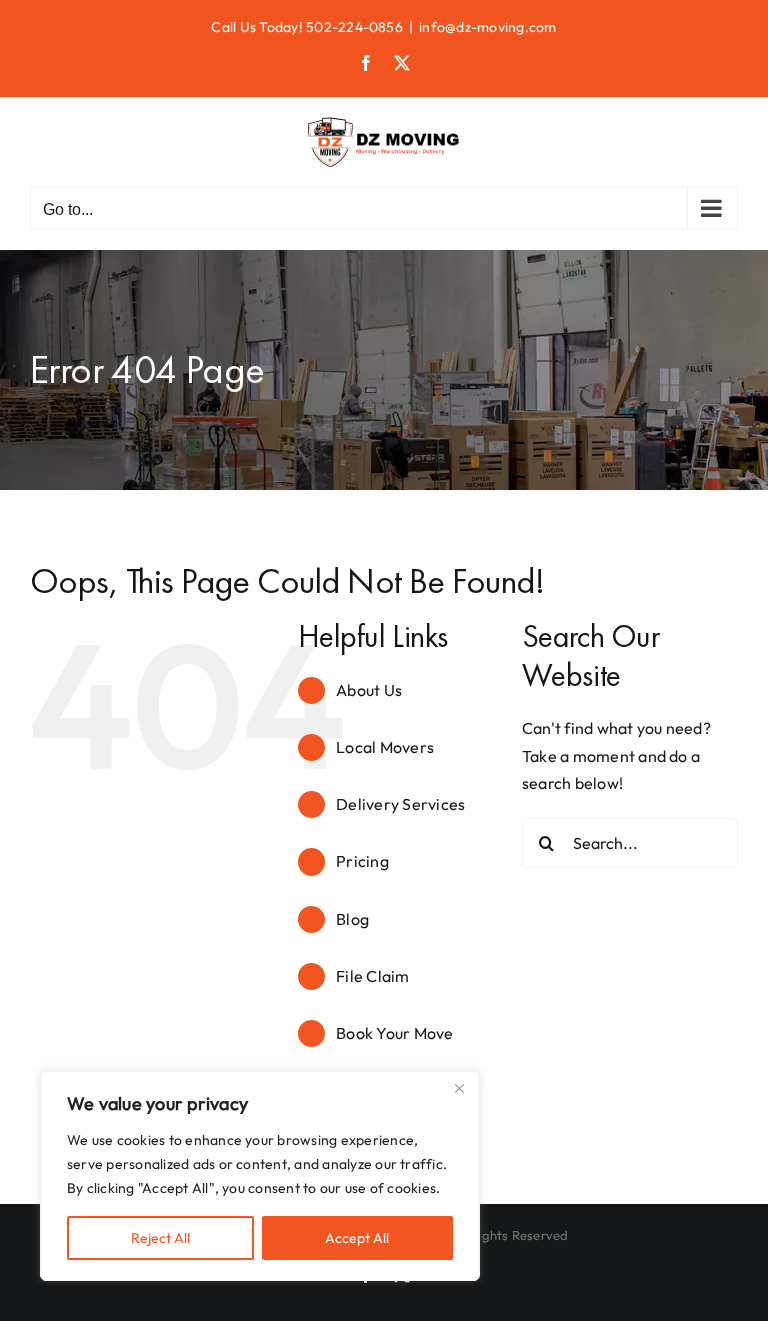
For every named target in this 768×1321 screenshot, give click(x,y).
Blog (352, 919)
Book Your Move (394, 1033)
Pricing (362, 861)
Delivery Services (400, 804)
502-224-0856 (354, 27)
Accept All (357, 1238)
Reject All (160, 1238)
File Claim (372, 976)
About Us (369, 690)
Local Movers (385, 747)
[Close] (459, 1088)
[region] (260, 1176)
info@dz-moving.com (487, 27)
